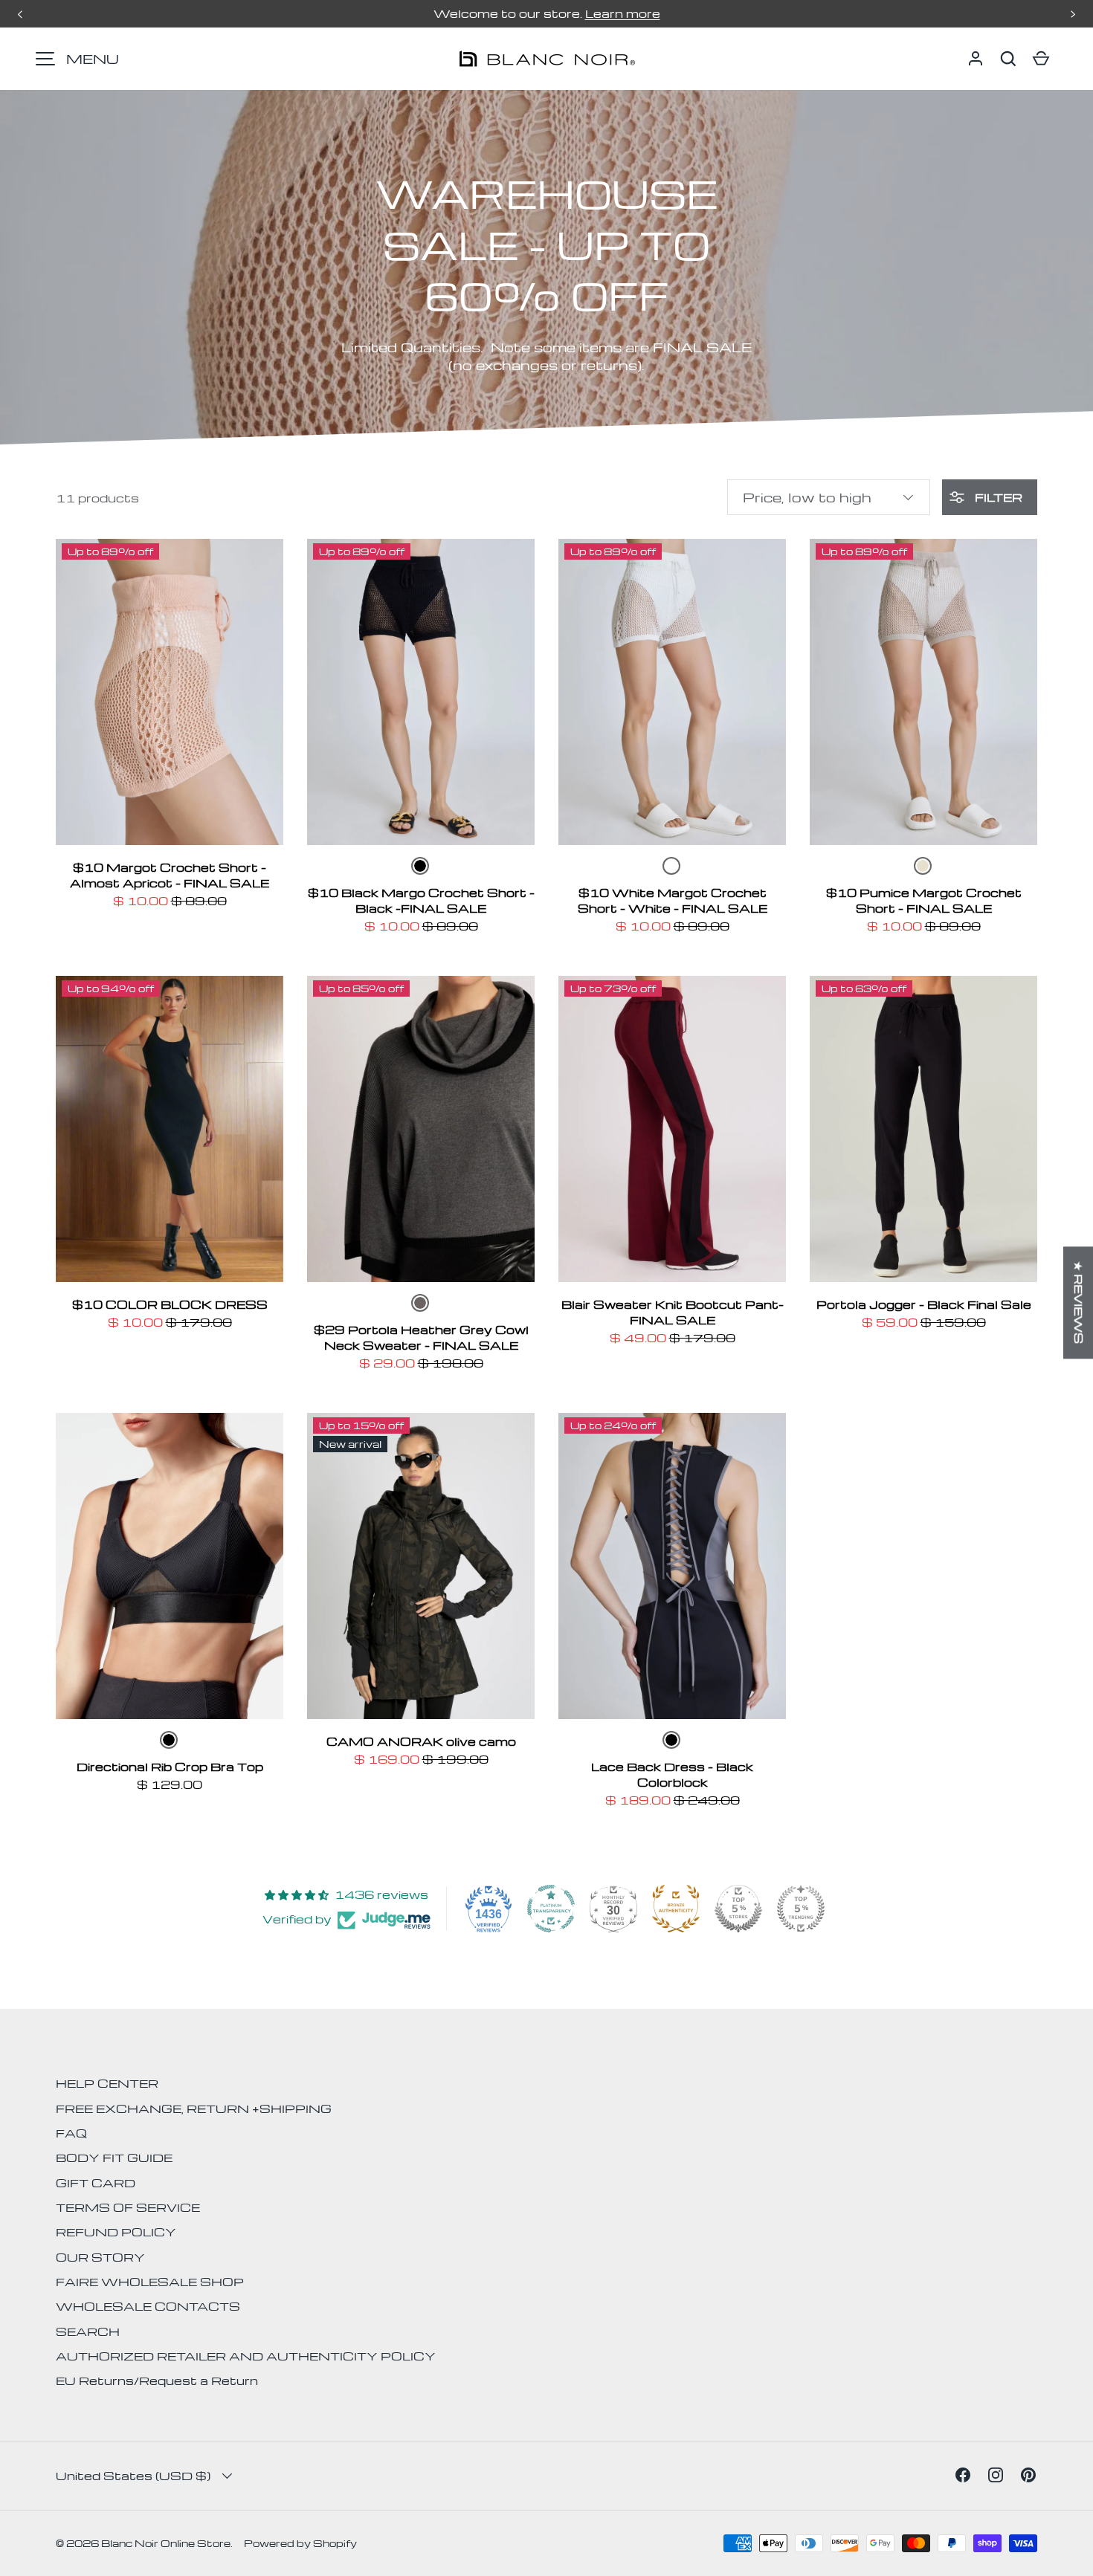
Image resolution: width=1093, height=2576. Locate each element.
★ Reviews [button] (1079, 1302)
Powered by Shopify (300, 2543)
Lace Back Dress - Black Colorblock (672, 1774)
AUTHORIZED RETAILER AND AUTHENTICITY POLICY (246, 2356)
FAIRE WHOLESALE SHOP (150, 2282)
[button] (1008, 59)
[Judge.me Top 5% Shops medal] (738, 1909)
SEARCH (88, 2331)
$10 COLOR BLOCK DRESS (170, 1304)
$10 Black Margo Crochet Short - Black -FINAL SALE (421, 900)
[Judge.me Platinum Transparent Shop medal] (551, 1909)
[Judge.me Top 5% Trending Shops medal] (801, 1909)
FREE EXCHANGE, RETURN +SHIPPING (194, 2109)
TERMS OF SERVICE (128, 2207)
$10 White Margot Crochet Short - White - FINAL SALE (673, 900)
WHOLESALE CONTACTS (148, 2306)
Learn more (623, 13)
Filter (997, 497)
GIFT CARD (96, 2183)
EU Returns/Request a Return (157, 2381)
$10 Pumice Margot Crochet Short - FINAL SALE (924, 900)
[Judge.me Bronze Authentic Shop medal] (676, 1909)
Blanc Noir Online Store (166, 2543)
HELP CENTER (107, 2083)
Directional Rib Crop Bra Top (170, 1767)
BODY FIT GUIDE (114, 2158)
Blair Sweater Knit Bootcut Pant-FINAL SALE (673, 1312)
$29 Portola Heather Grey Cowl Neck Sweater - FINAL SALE (421, 1337)
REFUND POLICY (116, 2232)
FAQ (71, 2133)
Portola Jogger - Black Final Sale (924, 1304)
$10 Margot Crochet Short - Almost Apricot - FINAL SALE (170, 875)
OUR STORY (100, 2257)
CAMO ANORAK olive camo (421, 1741)
